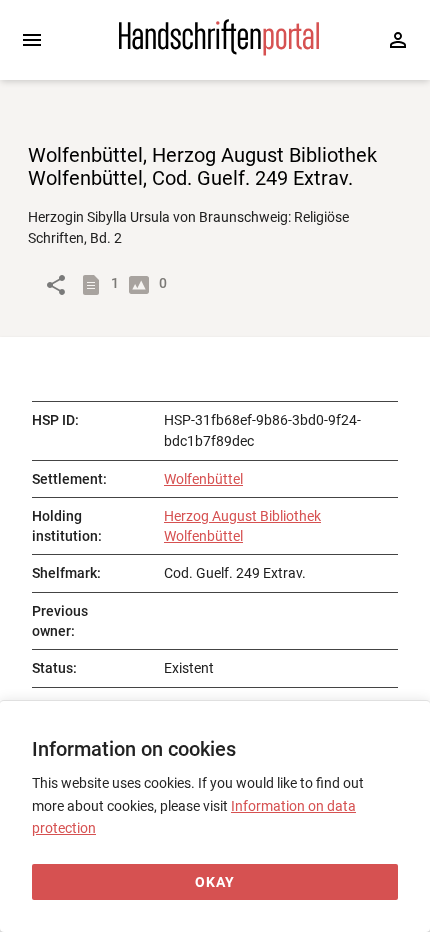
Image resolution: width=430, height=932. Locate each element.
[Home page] (219, 51)
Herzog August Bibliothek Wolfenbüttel (242, 526)
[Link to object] (56, 285)
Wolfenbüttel (203, 479)
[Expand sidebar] (32, 40)
